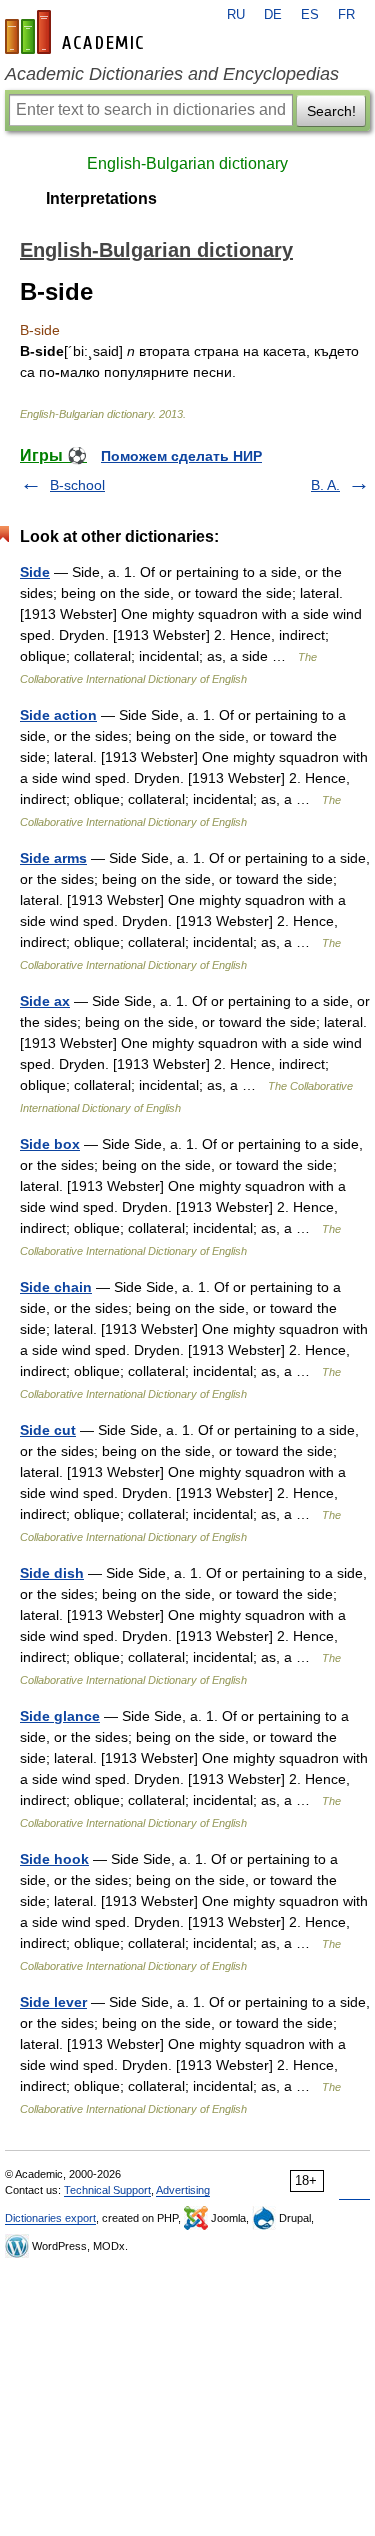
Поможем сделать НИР (181, 456)
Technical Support (107, 2190)
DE (273, 15)
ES (310, 15)
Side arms (53, 858)
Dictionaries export (50, 2218)
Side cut (48, 1430)
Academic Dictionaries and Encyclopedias (172, 74)
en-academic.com (77, 32)
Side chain (56, 1287)
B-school (77, 485)
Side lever (53, 2002)
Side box (50, 1144)
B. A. (325, 485)
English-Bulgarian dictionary (187, 163)
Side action (58, 715)
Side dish (52, 1573)
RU (236, 15)
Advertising (183, 2190)
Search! (331, 111)
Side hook (54, 1859)
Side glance (60, 1716)
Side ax (45, 1001)
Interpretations (101, 198)
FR (346, 15)
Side (35, 572)
